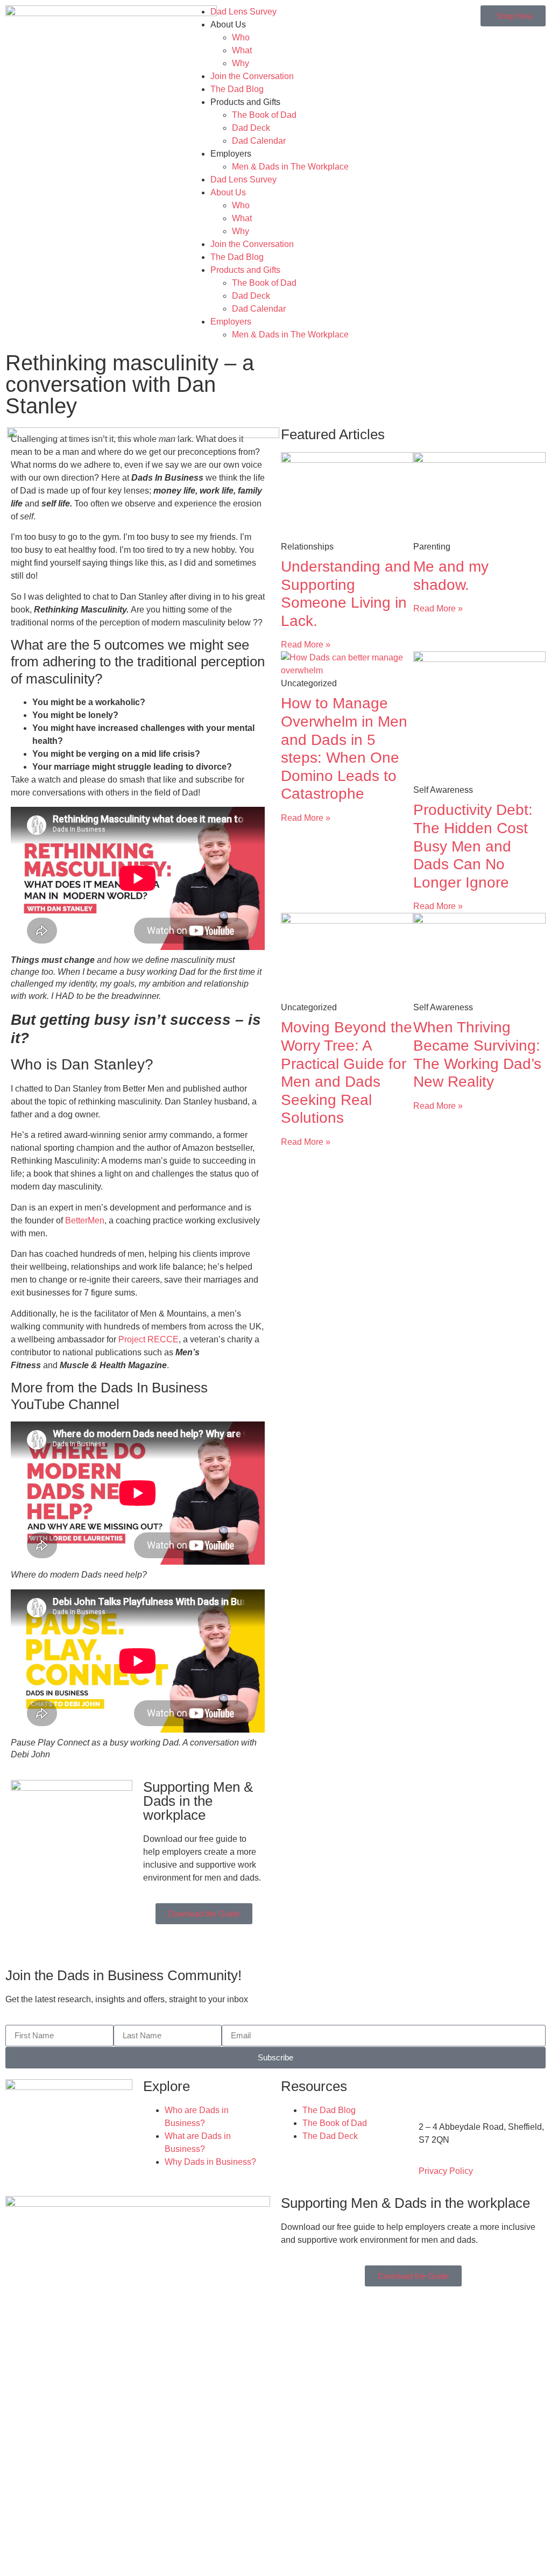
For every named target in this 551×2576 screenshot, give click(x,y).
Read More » (306, 645)
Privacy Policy (446, 2171)
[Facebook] (461, 2093)
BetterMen (85, 1220)
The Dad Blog (237, 89)
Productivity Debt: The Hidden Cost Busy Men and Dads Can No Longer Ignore (473, 846)
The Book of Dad (264, 115)
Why (241, 63)
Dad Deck (251, 128)
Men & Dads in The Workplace (290, 167)
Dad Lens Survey (243, 12)
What (242, 50)
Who (241, 37)
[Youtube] (490, 2093)
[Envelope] (432, 2093)
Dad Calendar (259, 141)
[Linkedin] (519, 2093)
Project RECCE (149, 1339)
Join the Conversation (252, 76)
